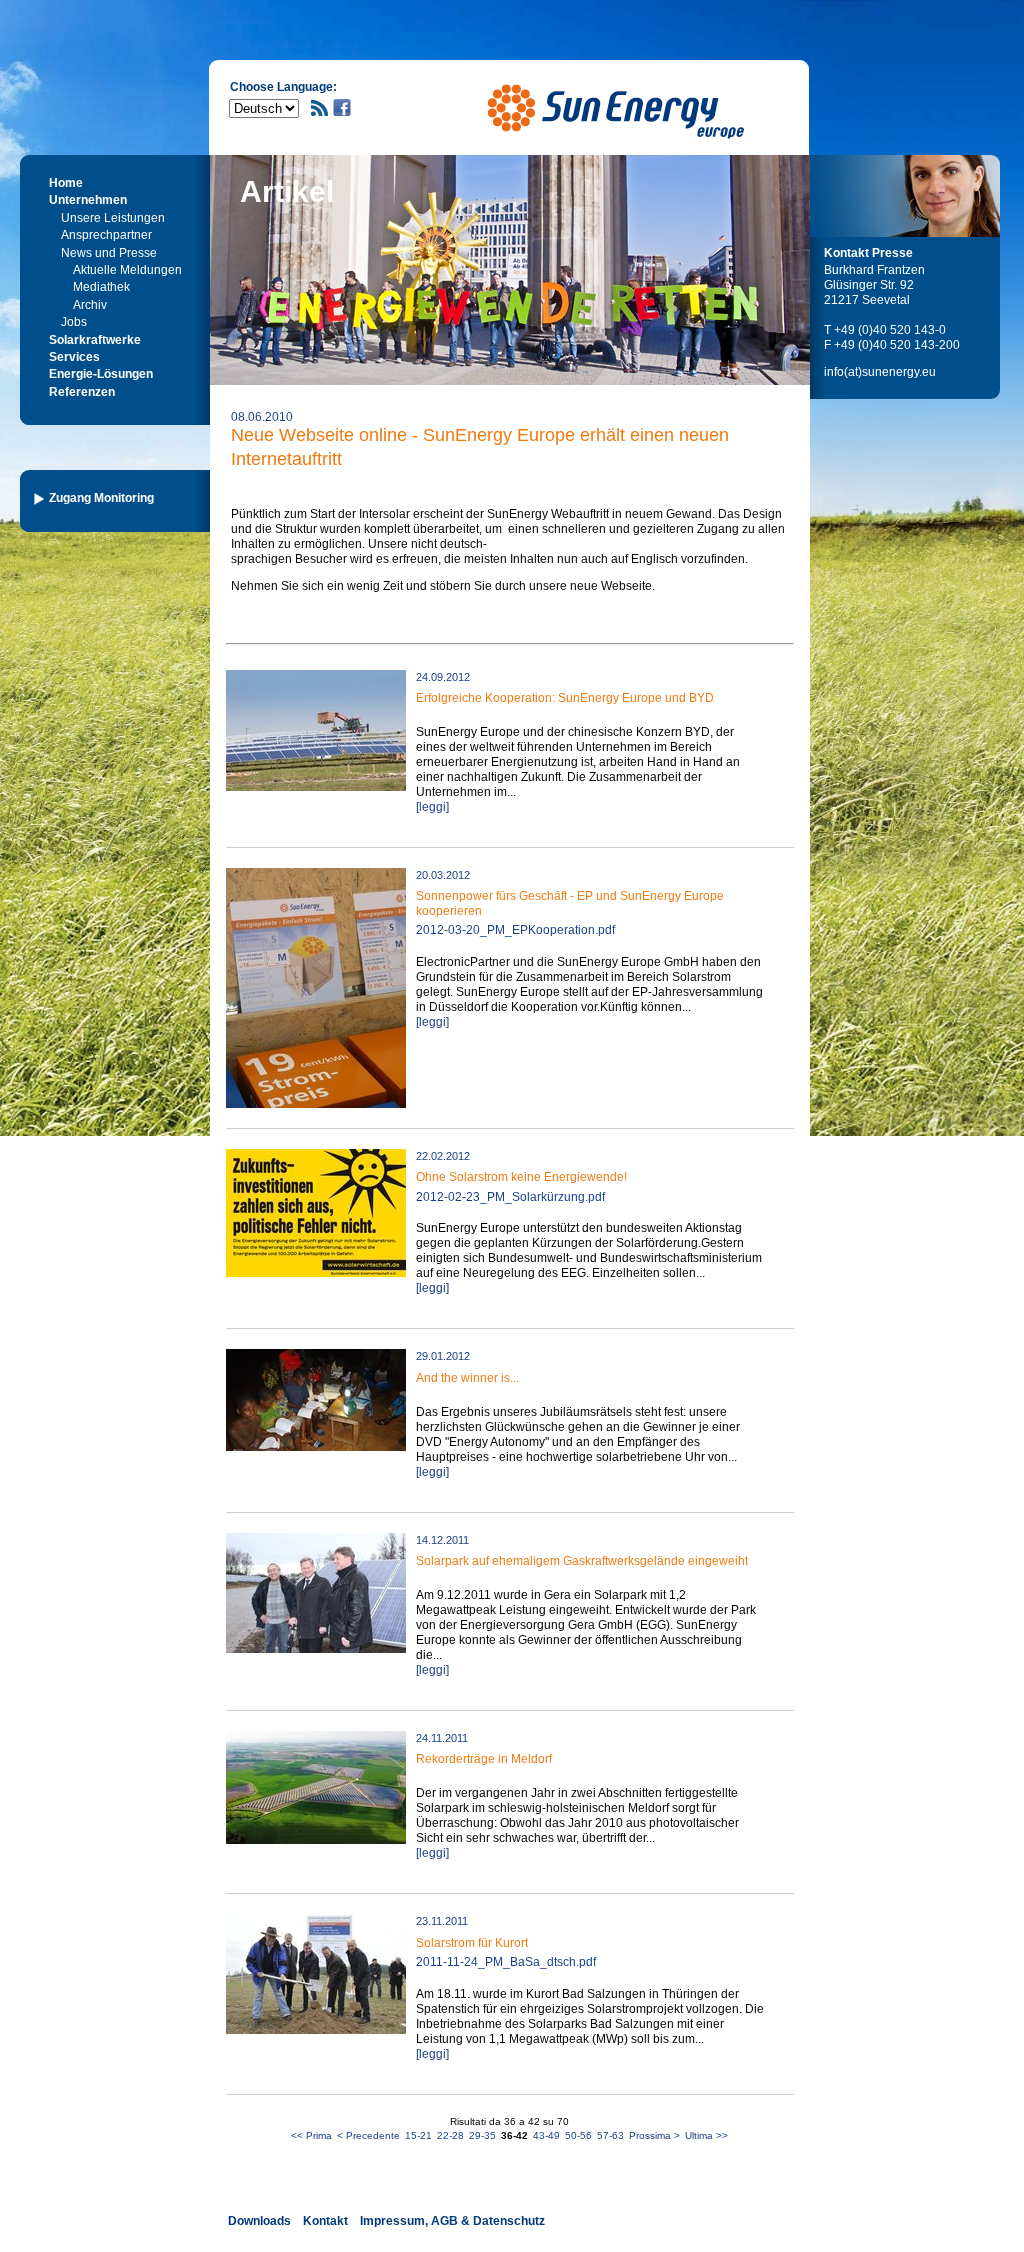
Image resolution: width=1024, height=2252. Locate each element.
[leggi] (432, 807)
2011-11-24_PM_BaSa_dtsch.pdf (506, 1962)
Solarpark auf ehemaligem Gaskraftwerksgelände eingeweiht (582, 1561)
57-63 (610, 2135)
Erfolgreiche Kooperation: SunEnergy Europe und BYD (565, 698)
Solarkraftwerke (95, 340)
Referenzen (82, 392)
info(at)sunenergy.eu (880, 372)
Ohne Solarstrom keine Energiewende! (521, 1177)
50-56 (578, 2135)
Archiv (90, 305)
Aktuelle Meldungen (127, 270)
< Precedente (368, 2135)
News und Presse (109, 253)
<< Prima (311, 2135)
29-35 (482, 2135)
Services (74, 357)
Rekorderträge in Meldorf (484, 1759)
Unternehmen (88, 200)
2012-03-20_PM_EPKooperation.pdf (515, 930)
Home (66, 183)
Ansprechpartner (106, 235)
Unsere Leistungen (113, 218)
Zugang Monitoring (101, 498)
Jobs (74, 322)
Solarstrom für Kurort (472, 1943)
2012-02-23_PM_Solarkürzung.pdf (510, 1197)
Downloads (259, 2221)
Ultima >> (706, 2135)
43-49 (546, 2135)
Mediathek (101, 287)
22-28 (450, 2135)
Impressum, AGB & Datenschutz (452, 2221)
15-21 (418, 2135)
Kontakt (325, 2221)
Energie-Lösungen (101, 374)
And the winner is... (467, 1378)
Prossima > (654, 2135)
